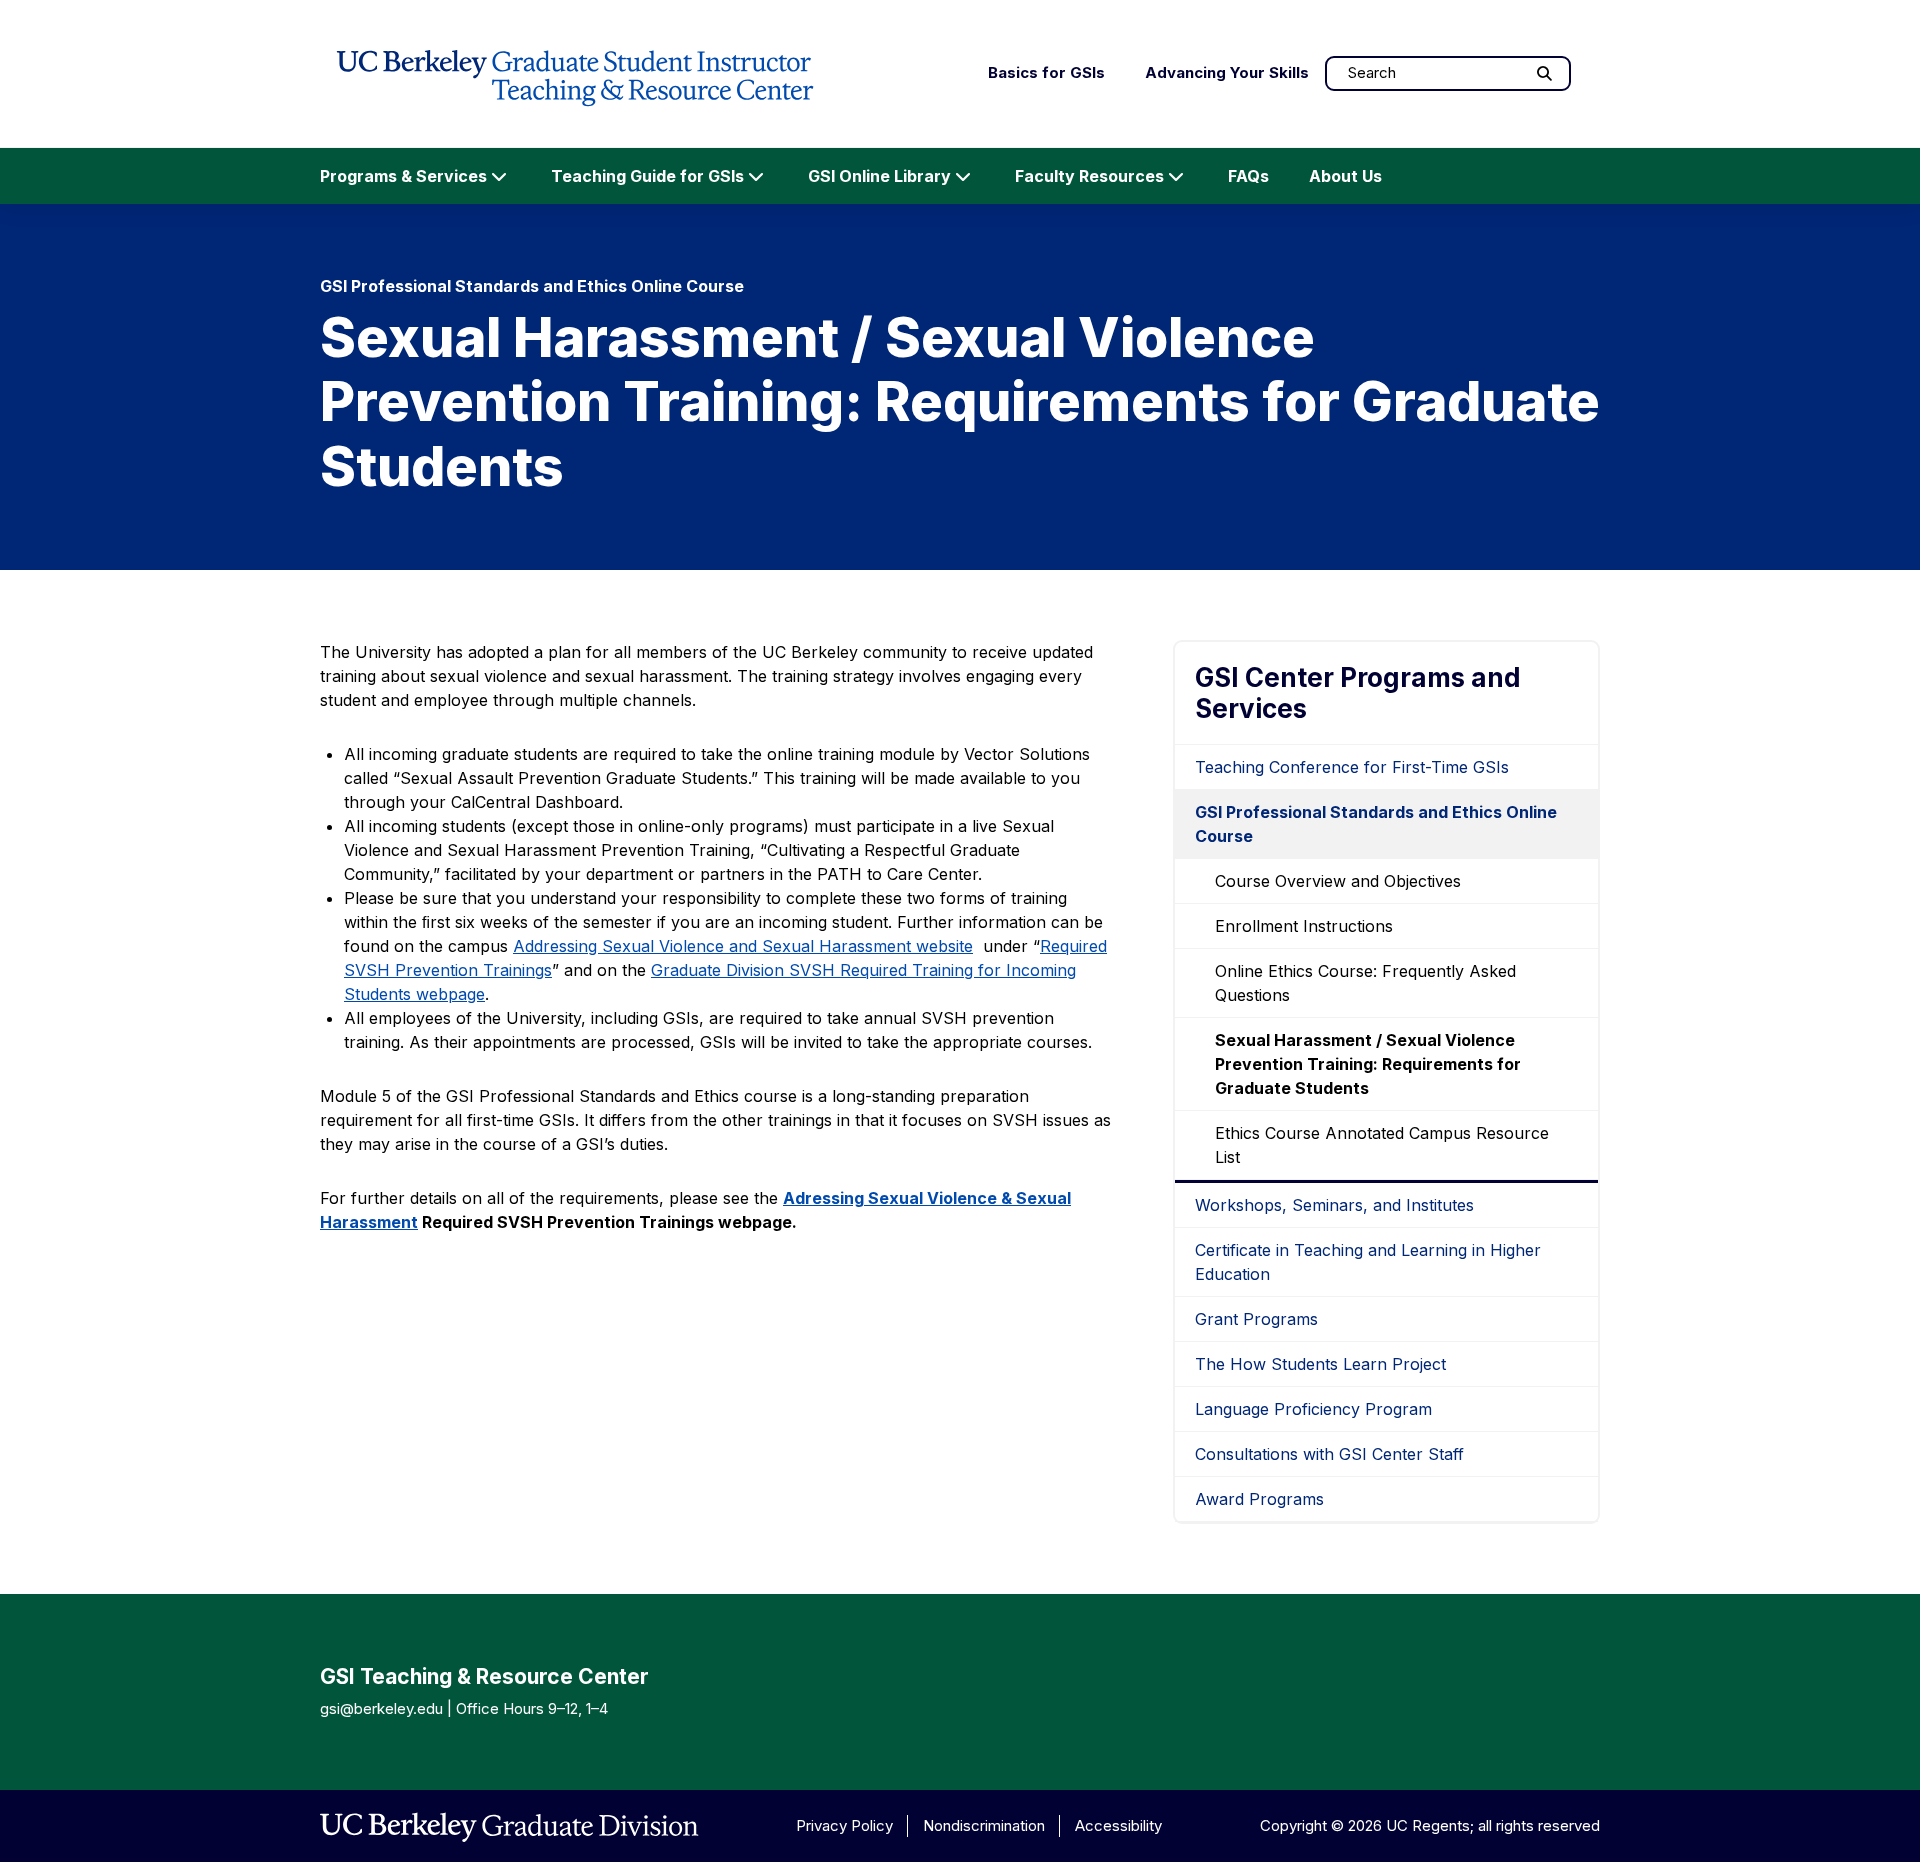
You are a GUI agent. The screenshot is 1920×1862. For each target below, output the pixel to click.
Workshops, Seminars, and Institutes (1334, 1205)
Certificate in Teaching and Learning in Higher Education (1368, 1262)
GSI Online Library (879, 176)
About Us (1345, 176)
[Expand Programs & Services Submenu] (499, 176)
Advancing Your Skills (1227, 72)
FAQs (1248, 176)
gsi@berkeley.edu (381, 1708)
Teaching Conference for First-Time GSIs (1352, 767)
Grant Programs (1256, 1319)
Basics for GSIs (1046, 72)
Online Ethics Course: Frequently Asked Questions (1365, 983)
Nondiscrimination (984, 1825)
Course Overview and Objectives (1338, 881)
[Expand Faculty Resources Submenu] (1176, 176)
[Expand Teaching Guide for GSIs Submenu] (756, 176)
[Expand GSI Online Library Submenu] (963, 176)
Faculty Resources (1089, 176)
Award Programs (1259, 1499)
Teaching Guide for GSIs (647, 176)
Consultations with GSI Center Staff (1329, 1454)
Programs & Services (403, 176)
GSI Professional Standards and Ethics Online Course (1376, 824)
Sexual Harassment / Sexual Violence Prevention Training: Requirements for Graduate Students (1368, 1064)
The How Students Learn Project (1320, 1364)
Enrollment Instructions (1304, 926)
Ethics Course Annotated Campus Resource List (1382, 1145)
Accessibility (1118, 1825)
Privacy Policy (844, 1825)
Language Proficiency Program (1313, 1409)
